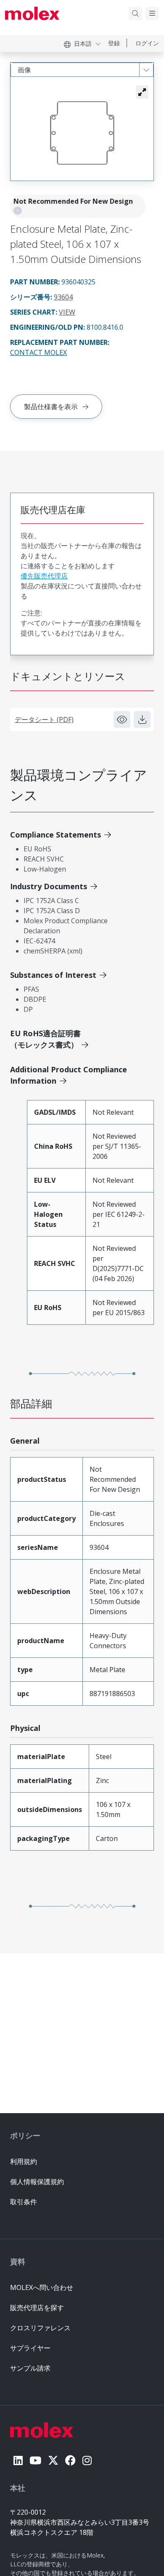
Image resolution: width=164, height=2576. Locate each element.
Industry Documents (49, 886)
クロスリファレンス (40, 2328)
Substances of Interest (53, 975)
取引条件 (24, 2202)
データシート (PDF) (44, 719)
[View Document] (122, 719)
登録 (114, 43)
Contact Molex (38, 352)
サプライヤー (30, 2348)
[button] (142, 92)
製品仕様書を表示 (51, 407)
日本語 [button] (83, 43)
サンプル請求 (30, 2368)
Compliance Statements (56, 835)
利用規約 (24, 2161)
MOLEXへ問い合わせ (42, 2287)
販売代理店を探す (37, 2308)
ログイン (147, 43)
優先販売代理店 (44, 576)
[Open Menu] (152, 13)
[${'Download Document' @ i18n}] (142, 719)
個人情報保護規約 (37, 2182)
